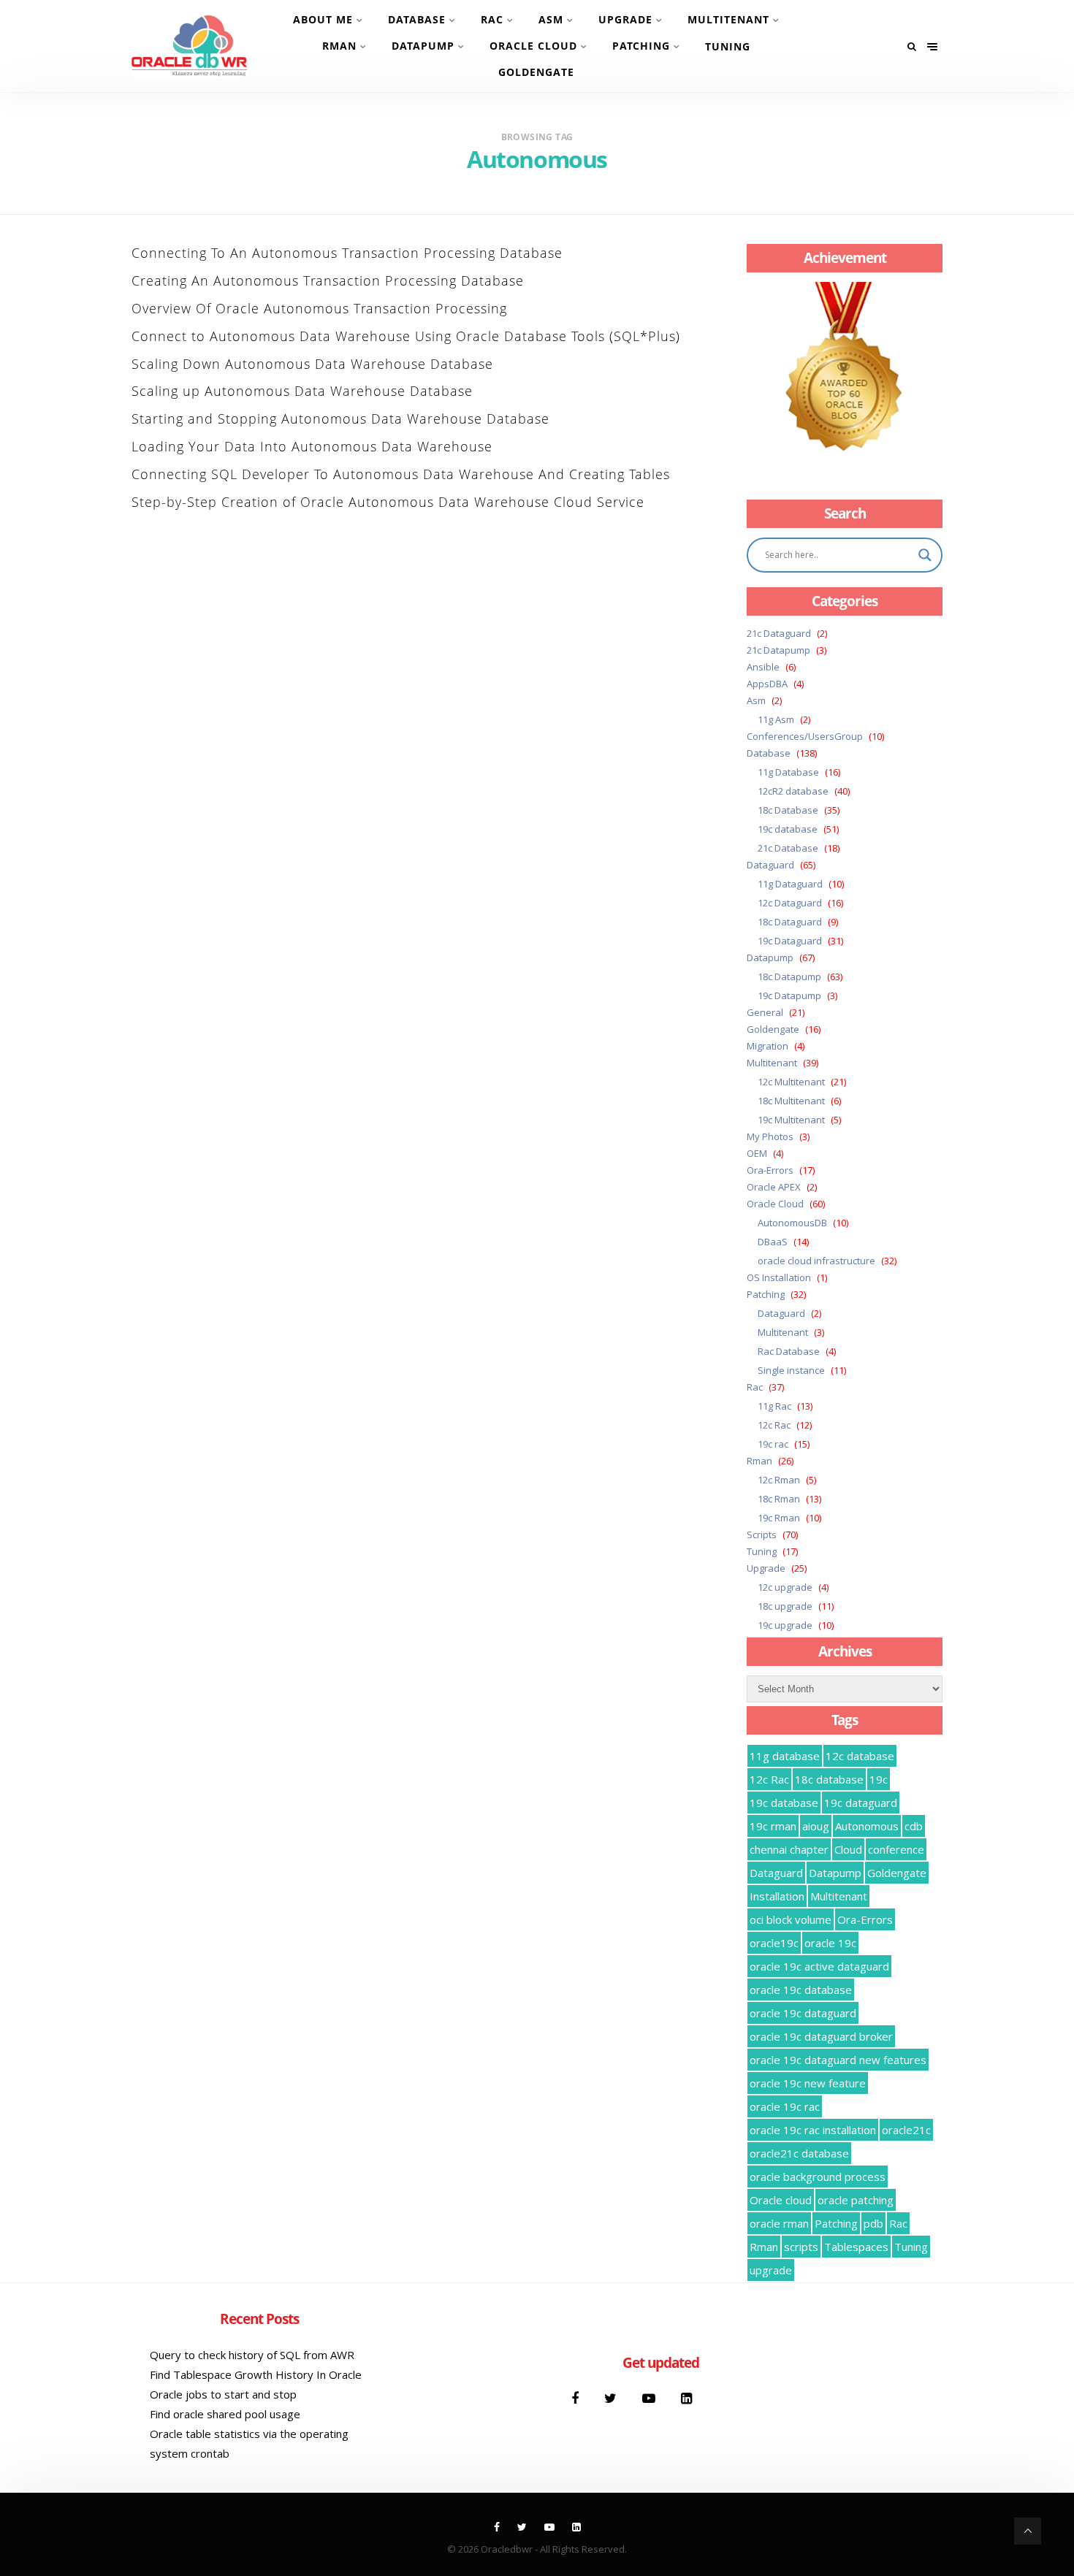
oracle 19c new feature (808, 2083)
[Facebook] (577, 2398)
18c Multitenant (791, 1101)
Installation (777, 1896)
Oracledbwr (507, 2549)
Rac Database (789, 1351)
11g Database (788, 772)
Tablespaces (856, 2247)
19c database (788, 829)
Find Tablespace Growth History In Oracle (256, 2374)
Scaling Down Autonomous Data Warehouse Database (312, 364)
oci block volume (791, 1919)
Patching (641, 46)
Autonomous (867, 1826)
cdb (914, 1826)
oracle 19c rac (785, 2106)
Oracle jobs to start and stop (223, 2394)
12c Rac (774, 1425)
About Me (323, 19)
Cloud (848, 1849)
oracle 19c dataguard (803, 2013)
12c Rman (779, 1480)
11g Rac (774, 1406)
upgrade (771, 2270)
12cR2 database (793, 791)
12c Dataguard (790, 903)
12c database (860, 1756)
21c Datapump (778, 650)
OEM (757, 1153)
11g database (785, 1756)
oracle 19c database (801, 1990)
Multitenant (728, 19)
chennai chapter (789, 1849)
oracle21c (906, 2130)
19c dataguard (861, 1803)
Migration (768, 1046)
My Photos (770, 1136)
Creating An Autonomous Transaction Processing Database (328, 280)
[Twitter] (612, 2398)
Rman (339, 46)
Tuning (728, 46)
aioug (816, 1826)
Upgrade (625, 19)
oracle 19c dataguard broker (821, 2036)
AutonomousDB (792, 1223)
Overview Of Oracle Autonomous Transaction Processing (319, 308)
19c (879, 1779)
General (765, 1012)
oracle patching (856, 2200)
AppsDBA (767, 684)
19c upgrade (785, 1625)
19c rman (773, 1826)
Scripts (762, 1534)
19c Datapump (789, 995)
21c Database (788, 848)
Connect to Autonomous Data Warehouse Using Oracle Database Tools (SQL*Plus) (406, 336)
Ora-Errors (770, 1170)
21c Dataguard (779, 633)
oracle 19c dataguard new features (838, 2060)
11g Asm (776, 719)
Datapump (423, 46)
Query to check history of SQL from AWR (252, 2355)
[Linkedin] (686, 2398)
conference (896, 1849)
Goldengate (536, 72)
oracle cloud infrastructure (816, 1261)
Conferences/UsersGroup (805, 736)
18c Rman (779, 1499)
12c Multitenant (791, 1082)
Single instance (791, 1370)
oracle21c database (799, 2153)
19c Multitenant (791, 1120)
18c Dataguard (790, 922)
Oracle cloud (781, 2200)
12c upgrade (785, 1587)
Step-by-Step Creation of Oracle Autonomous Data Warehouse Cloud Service (388, 502)
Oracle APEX (774, 1187)
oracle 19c (830, 1943)
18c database (829, 1779)
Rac (492, 19)
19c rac (773, 1444)
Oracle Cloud (533, 46)
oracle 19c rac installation (813, 2130)
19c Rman (779, 1518)
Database (417, 19)
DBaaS (773, 1242)
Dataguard (770, 865)
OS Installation (779, 1277)
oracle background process (818, 2176)
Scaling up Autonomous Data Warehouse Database (302, 391)
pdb (873, 2223)
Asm (551, 19)
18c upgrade (785, 1606)
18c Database (788, 810)
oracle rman (779, 2223)
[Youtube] (651, 2398)
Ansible (763, 667)
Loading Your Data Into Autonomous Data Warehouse (312, 446)
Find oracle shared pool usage (225, 2414)
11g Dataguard (790, 884)
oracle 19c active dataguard (819, 1966)
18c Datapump (789, 976)
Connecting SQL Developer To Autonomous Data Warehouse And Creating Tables (401, 474)
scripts (801, 2247)
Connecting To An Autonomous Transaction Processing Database (347, 253)
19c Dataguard (790, 941)
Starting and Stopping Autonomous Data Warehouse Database (340, 418)
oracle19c (774, 1943)
